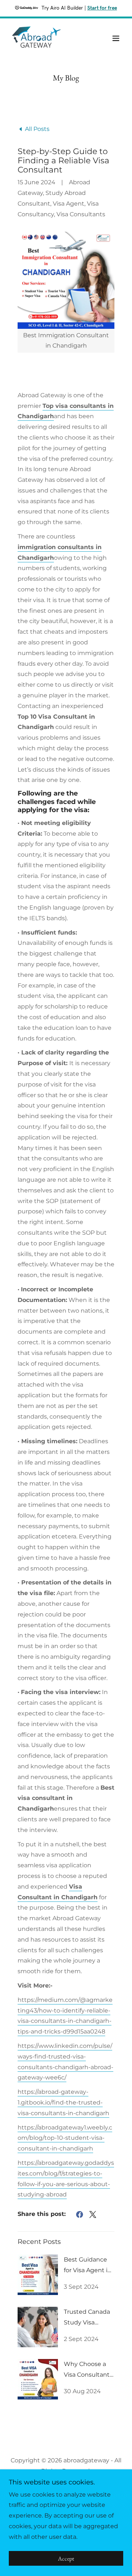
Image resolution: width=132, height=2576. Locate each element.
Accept (66, 2559)
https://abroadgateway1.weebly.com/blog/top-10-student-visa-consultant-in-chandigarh (65, 2138)
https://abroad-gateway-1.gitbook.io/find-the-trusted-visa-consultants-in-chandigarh (63, 2102)
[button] (116, 38)
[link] (36, 38)
